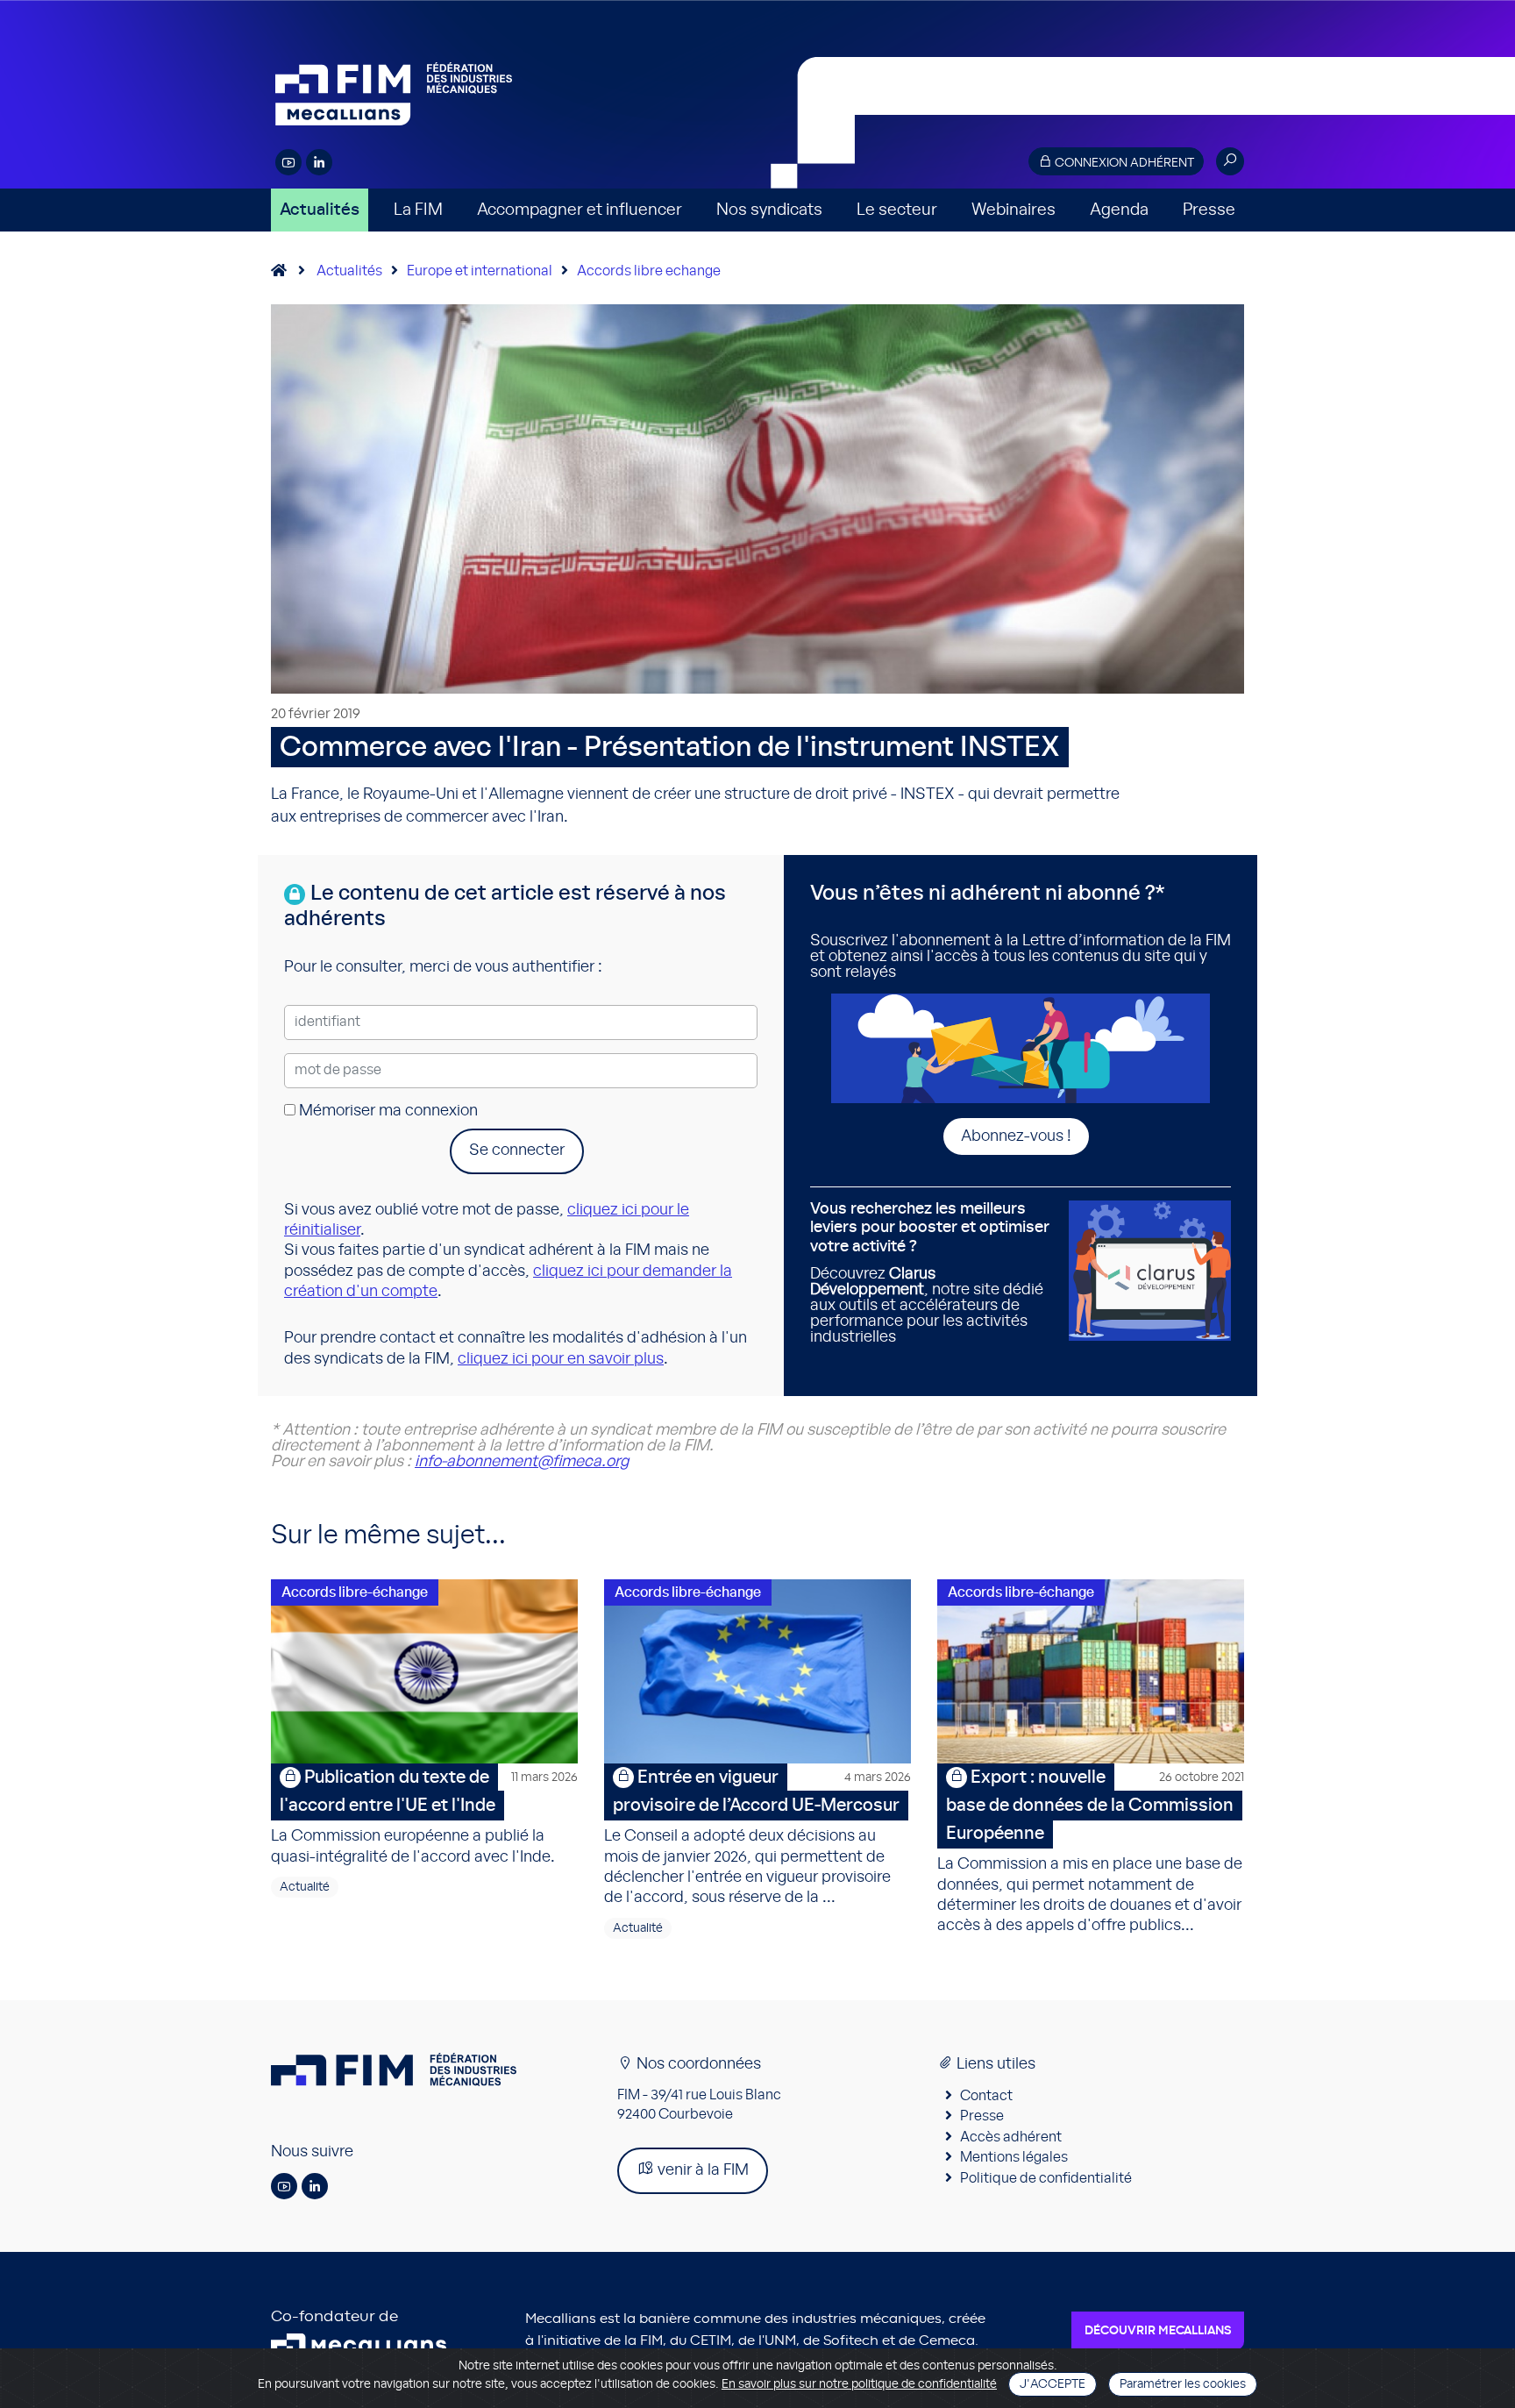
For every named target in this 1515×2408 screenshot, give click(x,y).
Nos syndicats (769, 210)
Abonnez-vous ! (1016, 1136)
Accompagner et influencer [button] (580, 210)
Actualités (320, 210)
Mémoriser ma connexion (387, 1111)
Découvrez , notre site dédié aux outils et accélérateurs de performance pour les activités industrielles (930, 1273)
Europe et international (480, 271)
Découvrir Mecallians (1158, 2331)
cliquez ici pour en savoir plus (561, 1359)
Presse (1209, 210)
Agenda (1119, 210)
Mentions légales (1014, 2157)
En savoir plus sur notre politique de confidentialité (859, 2384)
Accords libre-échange (355, 1592)
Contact (986, 2096)
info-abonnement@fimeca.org (522, 1462)
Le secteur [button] (897, 210)
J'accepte (1053, 2384)
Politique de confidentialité (1046, 2178)
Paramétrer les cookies (1183, 2384)
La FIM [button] (418, 210)
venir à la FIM (701, 2170)
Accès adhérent (1011, 2137)
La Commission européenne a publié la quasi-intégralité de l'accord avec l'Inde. (424, 1817)
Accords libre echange (649, 271)
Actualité (305, 1887)
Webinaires (1014, 210)
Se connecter (517, 1151)
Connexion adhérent (1123, 163)
